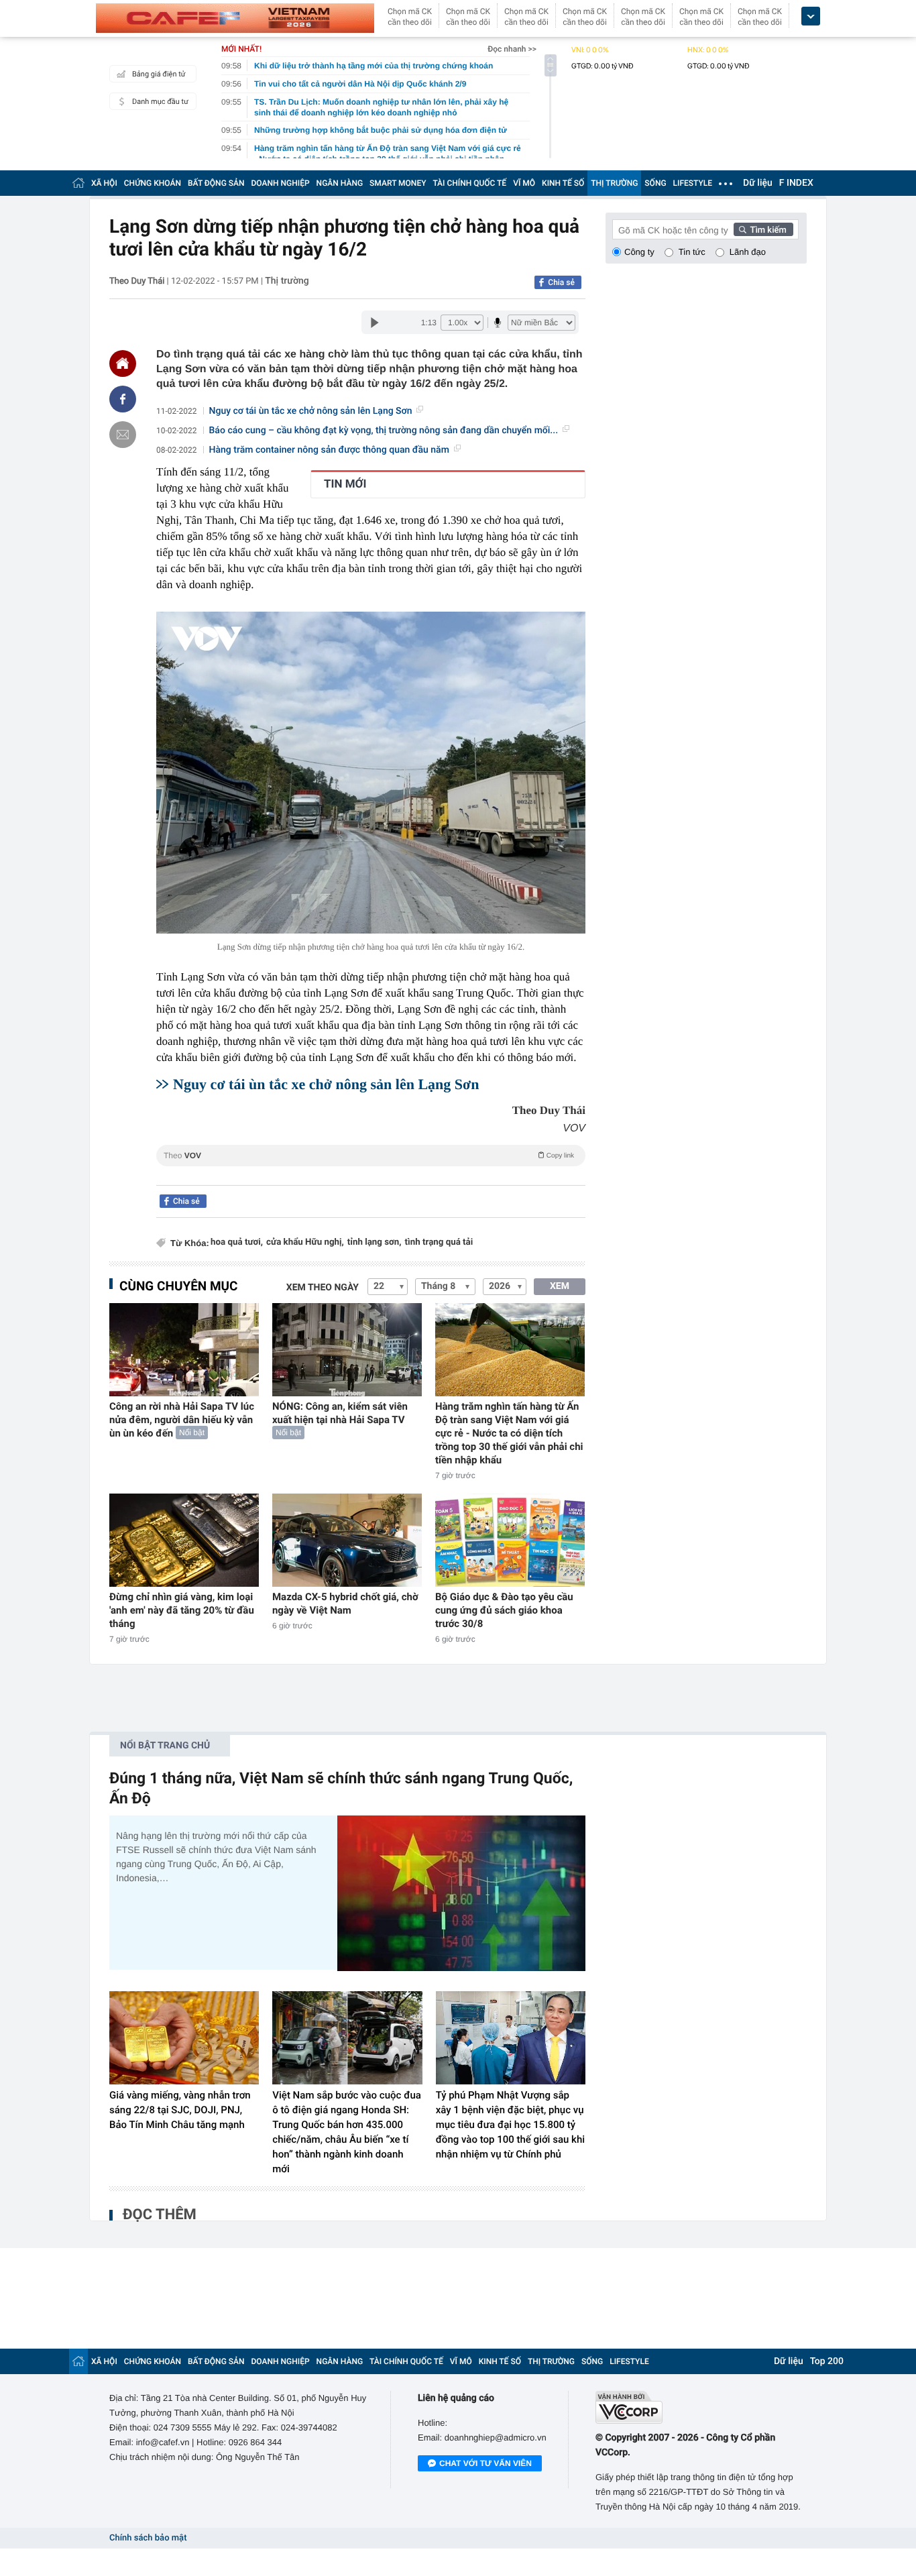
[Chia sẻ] (123, 399)
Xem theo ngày (323, 1288)
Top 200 (827, 2361)
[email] (123, 435)
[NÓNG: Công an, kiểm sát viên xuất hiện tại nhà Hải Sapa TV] (347, 1350)
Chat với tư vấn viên (485, 2463)
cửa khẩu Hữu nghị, (305, 1242)
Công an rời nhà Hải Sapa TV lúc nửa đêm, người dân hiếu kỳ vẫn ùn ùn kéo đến (182, 1420)
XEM (560, 1286)
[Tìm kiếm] (764, 229)
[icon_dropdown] (811, 16)
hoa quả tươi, (237, 1242)
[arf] (371, 1171)
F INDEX (796, 183)
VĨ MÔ (524, 183)
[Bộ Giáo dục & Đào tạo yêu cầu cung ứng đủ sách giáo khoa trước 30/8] (510, 1540)
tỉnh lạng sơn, (375, 1242)
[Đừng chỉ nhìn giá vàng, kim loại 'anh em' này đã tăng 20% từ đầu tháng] (184, 1540)
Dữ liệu (758, 183)
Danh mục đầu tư (160, 102)
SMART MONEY (398, 183)
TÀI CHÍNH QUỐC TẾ (469, 183)
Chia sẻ (561, 282)
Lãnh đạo (748, 252)
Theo (369, 1156)
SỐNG (655, 183)
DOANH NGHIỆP (281, 183)
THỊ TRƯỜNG (614, 183)
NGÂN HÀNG (340, 183)
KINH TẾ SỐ (563, 183)
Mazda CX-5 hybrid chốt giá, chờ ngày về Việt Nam (345, 1604)
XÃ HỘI (104, 183)
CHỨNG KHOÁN (153, 183)
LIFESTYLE (693, 183)
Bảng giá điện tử (159, 74)
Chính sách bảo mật (148, 2538)
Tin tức (692, 252)
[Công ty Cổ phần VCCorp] (701, 2407)
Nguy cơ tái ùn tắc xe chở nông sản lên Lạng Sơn (311, 411)
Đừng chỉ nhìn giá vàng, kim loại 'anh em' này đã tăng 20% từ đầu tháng (182, 1610)
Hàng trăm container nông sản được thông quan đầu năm (329, 450)
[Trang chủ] (78, 183)
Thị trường (287, 281)
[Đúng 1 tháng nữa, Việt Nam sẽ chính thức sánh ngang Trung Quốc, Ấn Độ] (461, 1893)
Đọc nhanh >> (512, 49)
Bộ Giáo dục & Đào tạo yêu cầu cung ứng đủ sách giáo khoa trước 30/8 (504, 1610)
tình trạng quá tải (439, 1242)
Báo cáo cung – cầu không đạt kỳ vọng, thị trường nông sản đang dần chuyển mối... (384, 431)
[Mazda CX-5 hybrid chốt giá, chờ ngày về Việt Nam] (347, 1540)
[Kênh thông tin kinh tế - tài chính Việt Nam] (235, 18)
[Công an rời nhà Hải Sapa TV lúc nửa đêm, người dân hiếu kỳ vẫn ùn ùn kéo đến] (184, 1350)
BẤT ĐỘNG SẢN (216, 183)
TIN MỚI (345, 484)
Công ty (639, 252)
